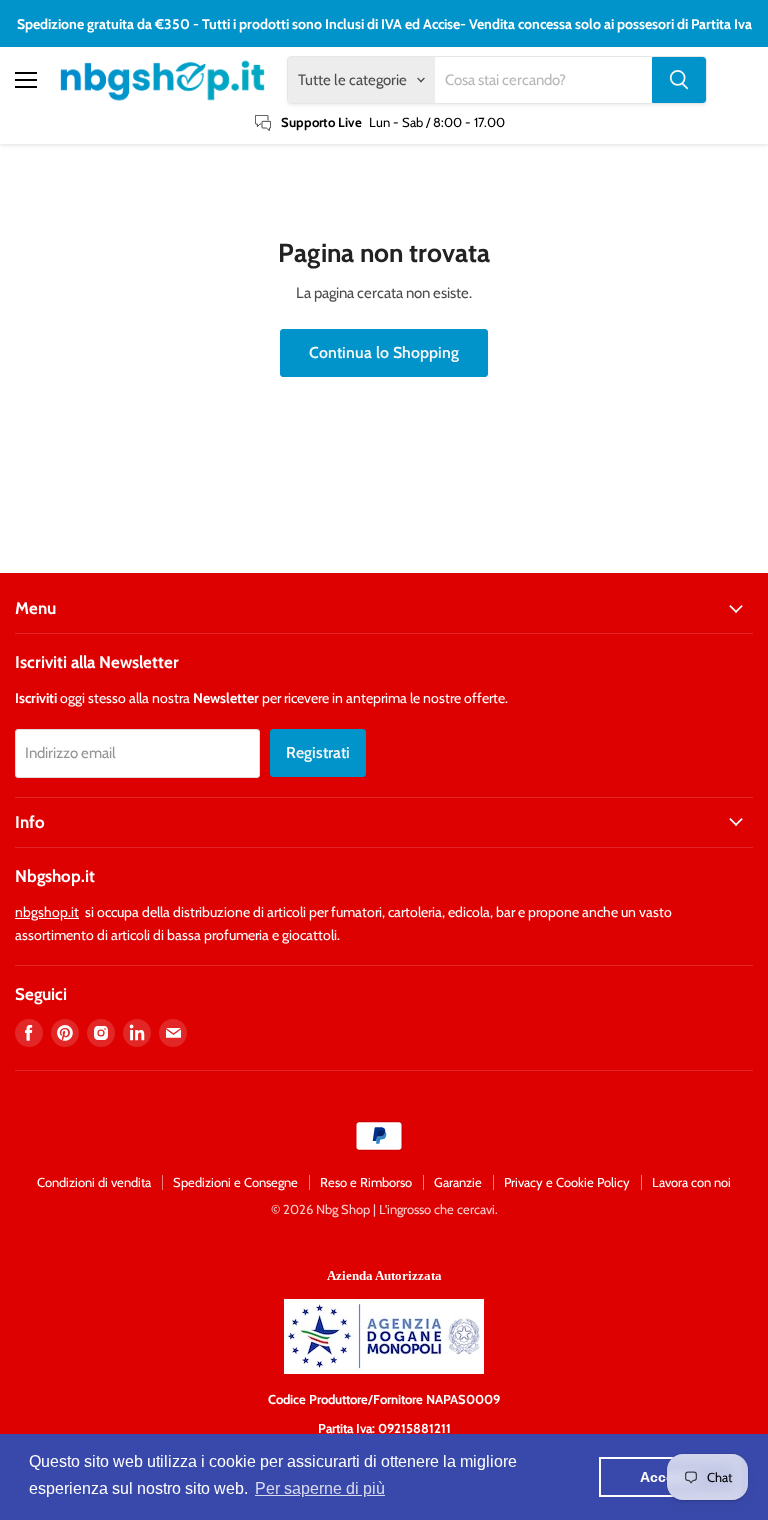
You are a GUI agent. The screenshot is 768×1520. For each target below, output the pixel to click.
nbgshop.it (47, 912)
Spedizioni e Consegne (235, 1182)
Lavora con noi (691, 1182)
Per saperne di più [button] (320, 1488)
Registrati (318, 752)
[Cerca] (679, 80)
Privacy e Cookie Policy (567, 1182)
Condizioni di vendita (94, 1182)
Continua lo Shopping (384, 352)
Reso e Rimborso (366, 1182)
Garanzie (458, 1182)
